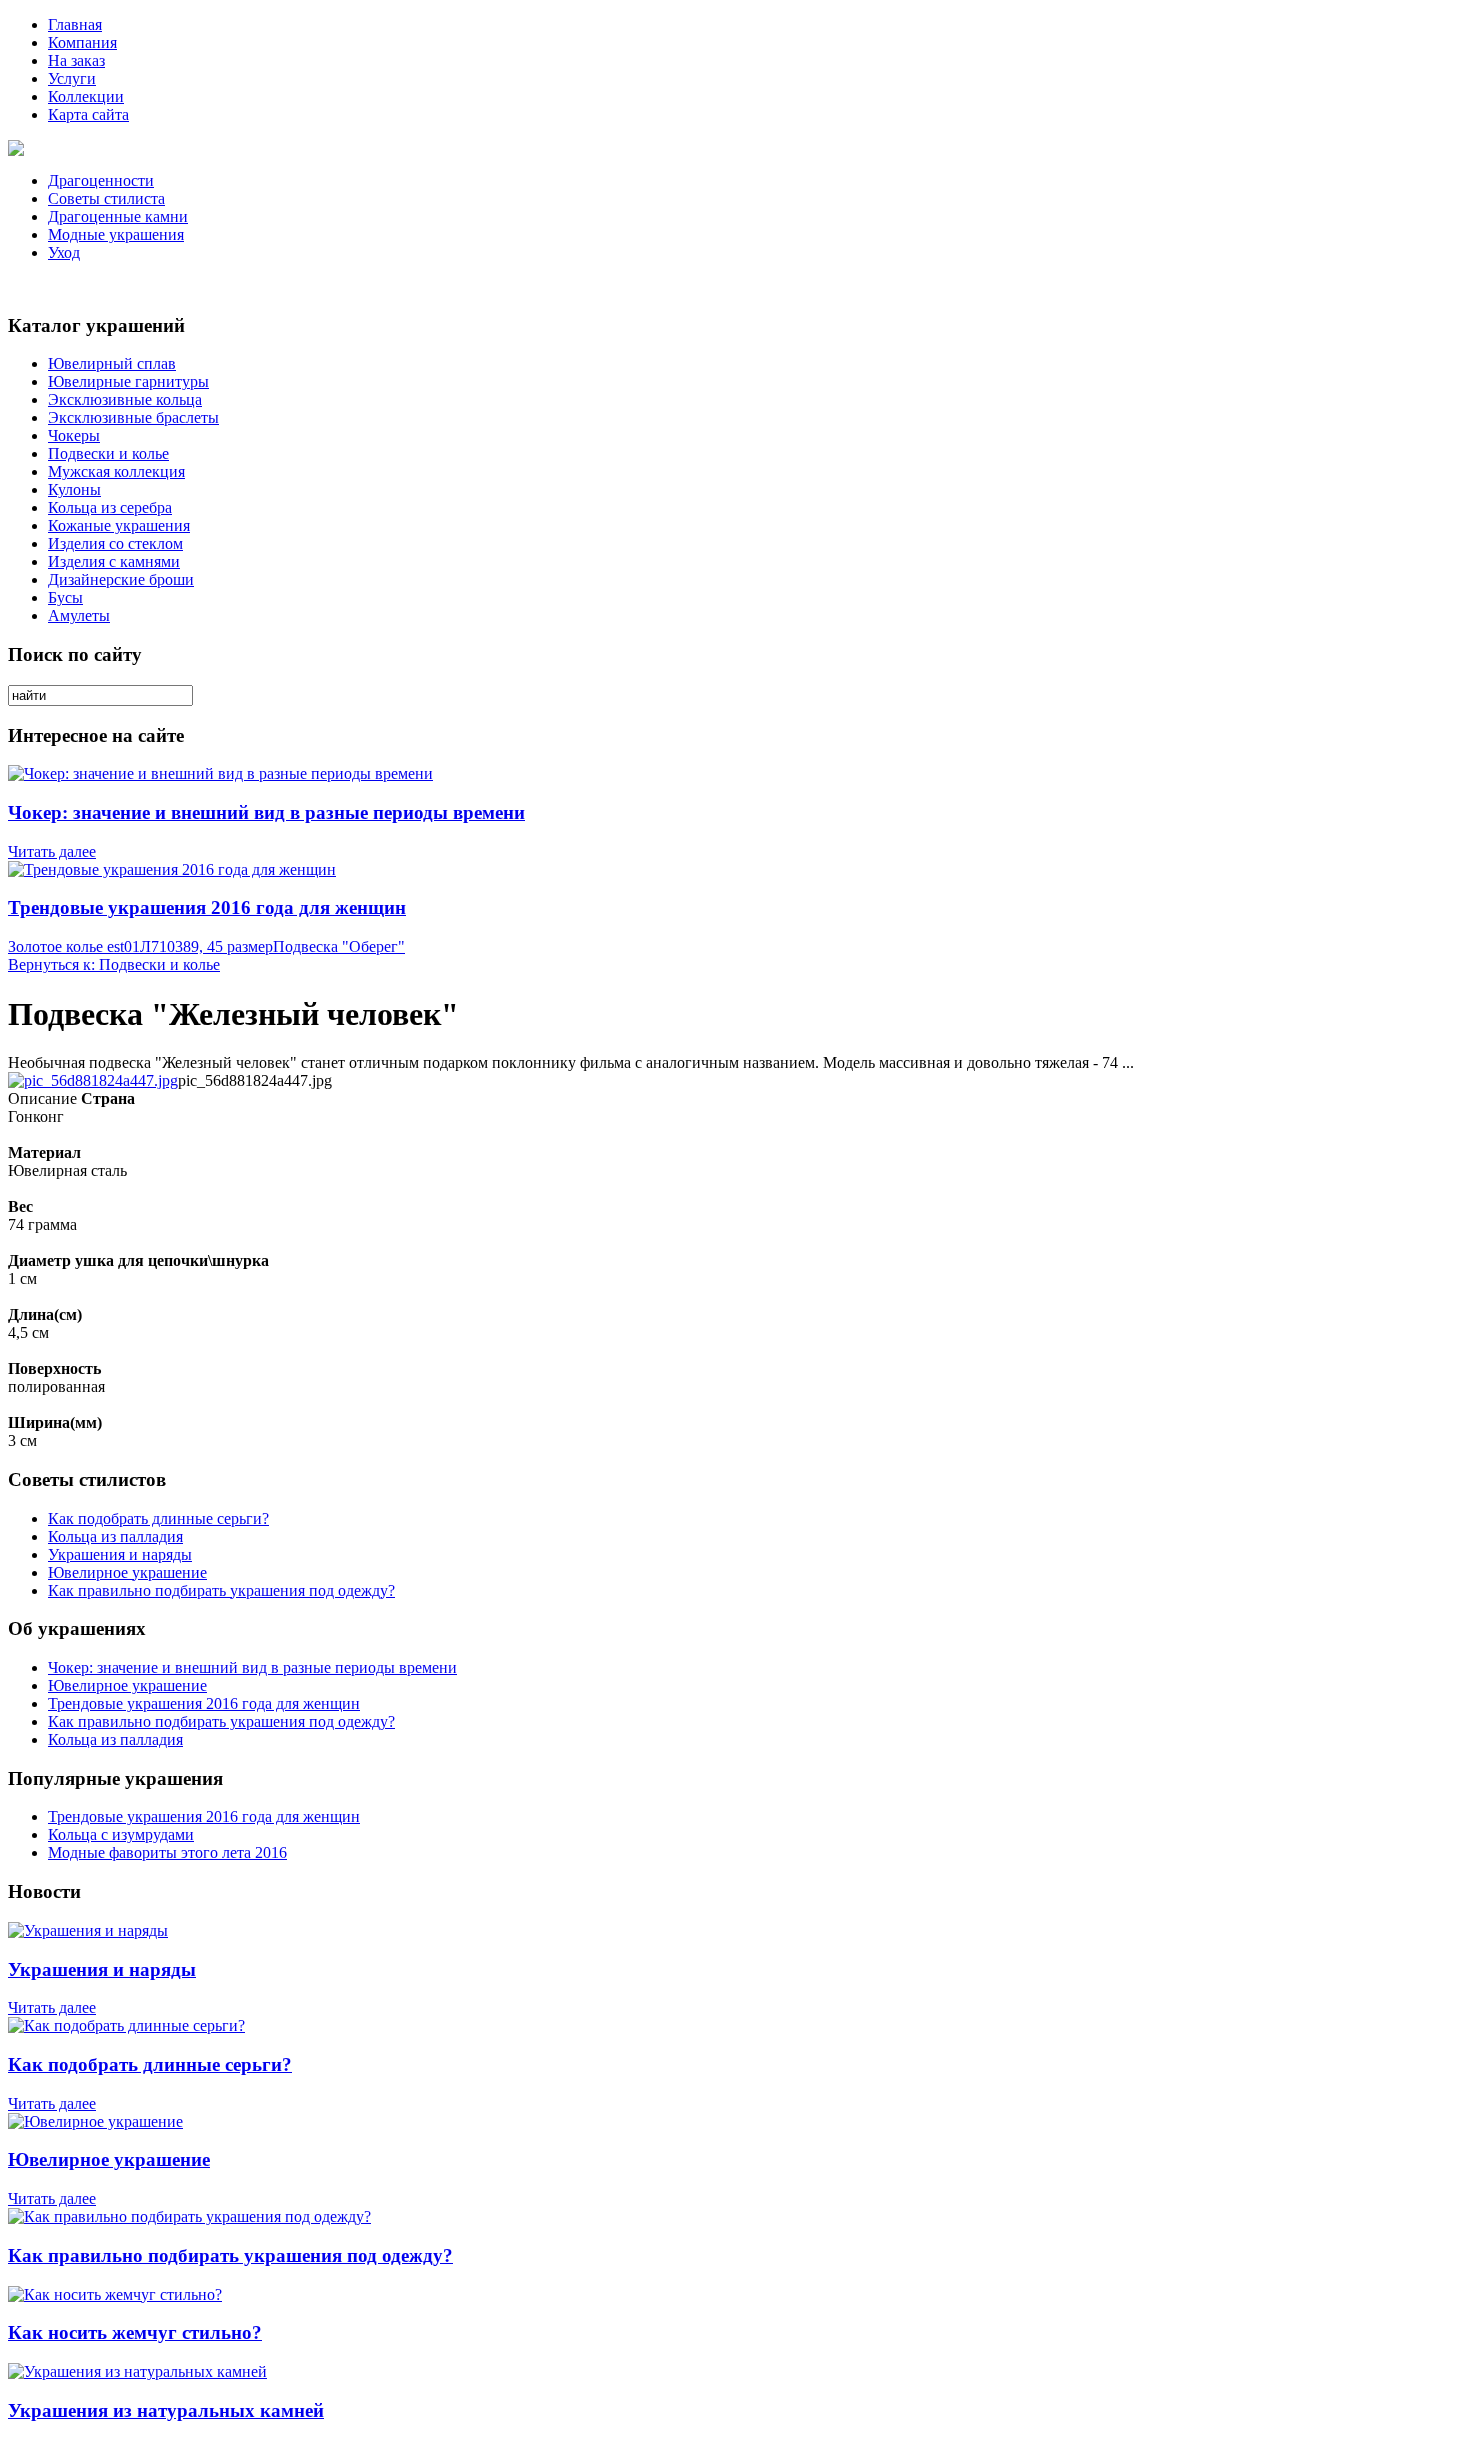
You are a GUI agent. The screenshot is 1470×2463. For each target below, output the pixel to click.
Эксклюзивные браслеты (133, 417)
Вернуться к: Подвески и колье (114, 964)
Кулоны (74, 489)
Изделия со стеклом (115, 543)
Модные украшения (116, 234)
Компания (82, 42)
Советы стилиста (106, 198)
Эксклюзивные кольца (125, 399)
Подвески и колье (108, 453)
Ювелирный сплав (112, 363)
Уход (64, 252)
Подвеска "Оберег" (339, 946)
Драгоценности (101, 180)
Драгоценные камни (118, 216)
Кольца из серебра (110, 507)
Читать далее (52, 851)
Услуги (72, 78)
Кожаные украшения (119, 525)
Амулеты (79, 615)
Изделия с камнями (114, 561)
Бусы (65, 597)
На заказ (76, 60)
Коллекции (86, 96)
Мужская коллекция (116, 471)
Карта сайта (88, 114)
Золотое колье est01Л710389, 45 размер (140, 946)
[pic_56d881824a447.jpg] (93, 1080)
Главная (75, 24)
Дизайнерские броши (121, 579)
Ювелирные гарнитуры (128, 381)
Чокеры (74, 435)
